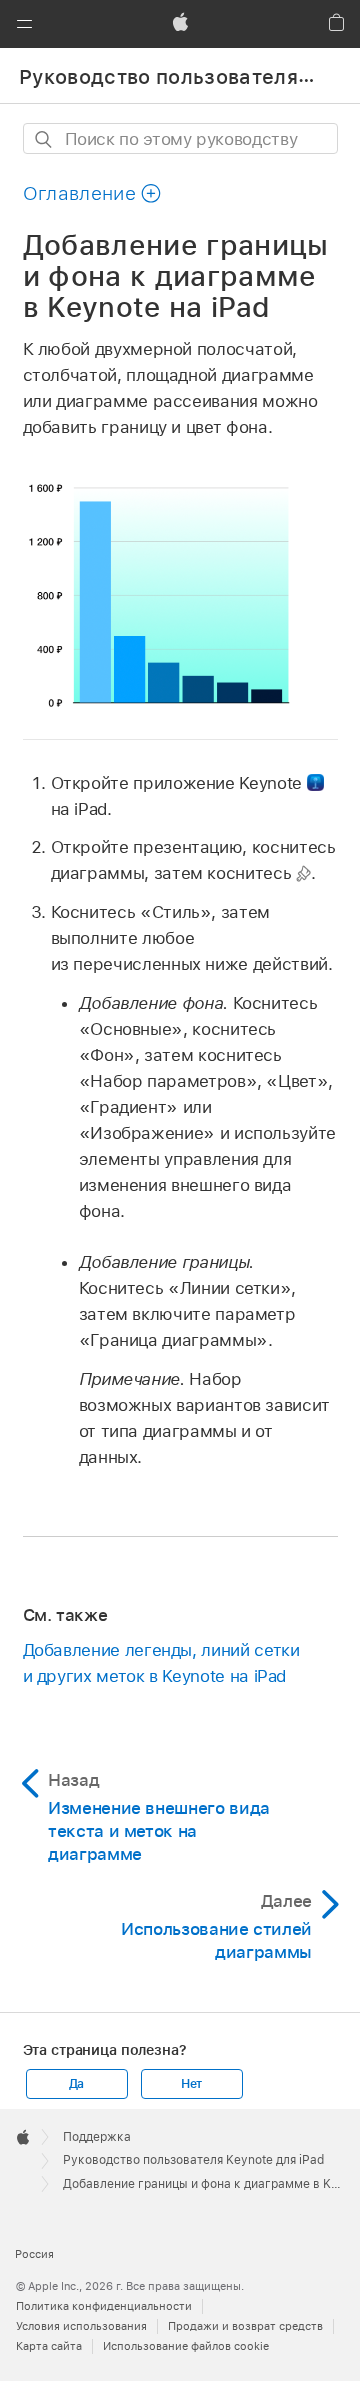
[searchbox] (180, 138)
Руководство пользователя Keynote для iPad (193, 2160)
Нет (191, 2084)
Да (77, 2084)
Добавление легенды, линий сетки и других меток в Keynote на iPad (161, 1663)
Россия (34, 2254)
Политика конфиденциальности (104, 2306)
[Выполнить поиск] (44, 139)
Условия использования (81, 2326)
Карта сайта (49, 2346)
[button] (24, 24)
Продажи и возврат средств (245, 2326)
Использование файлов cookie (186, 2346)
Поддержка (97, 2137)
